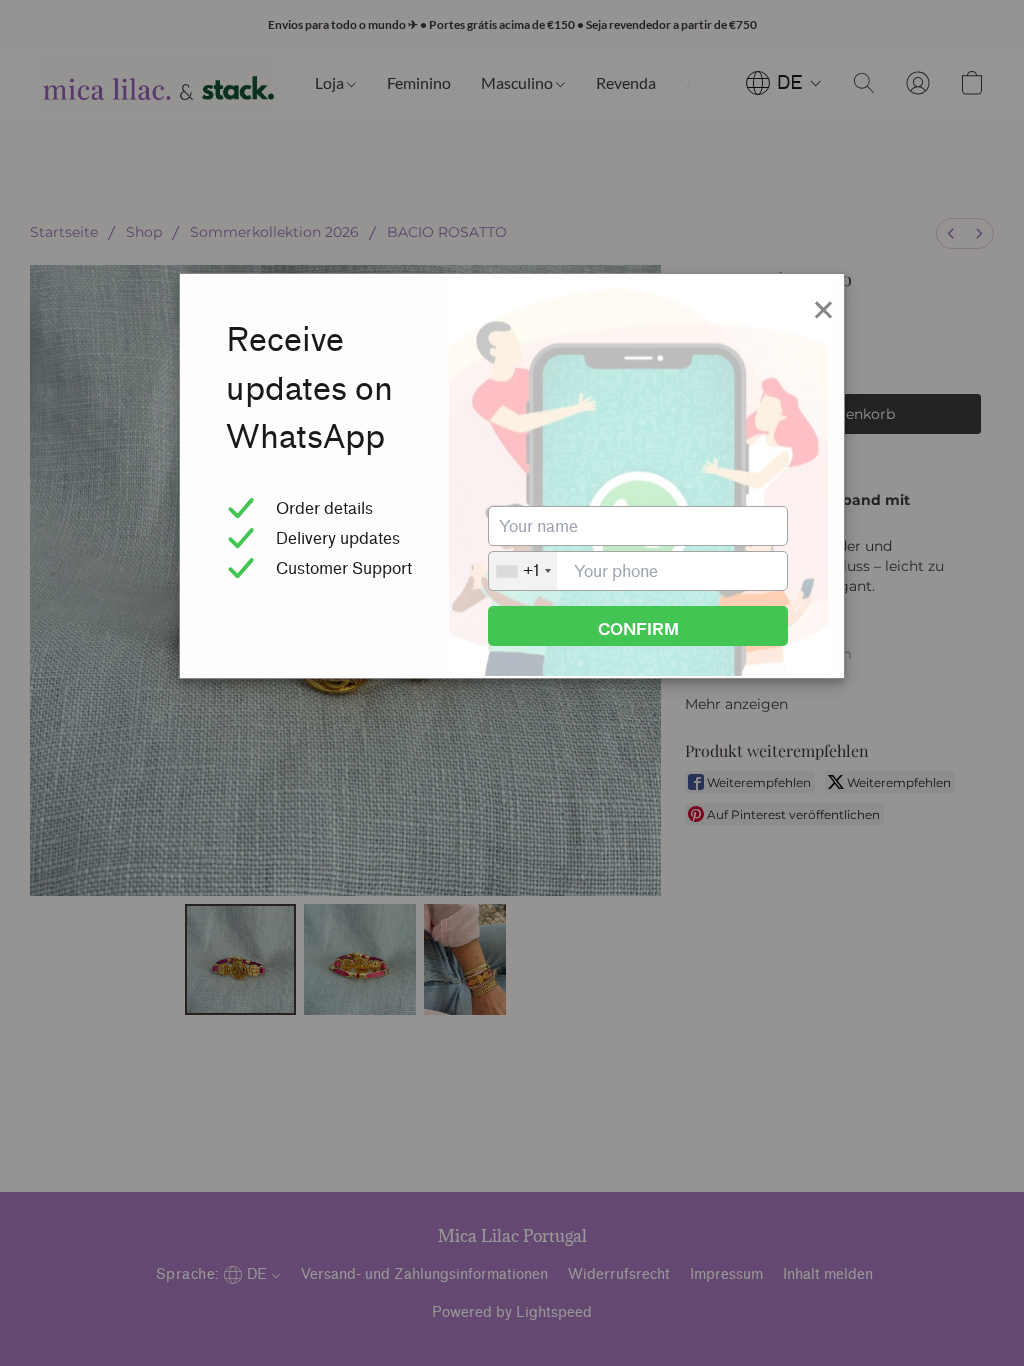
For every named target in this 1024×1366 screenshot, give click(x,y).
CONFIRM (638, 629)
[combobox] (523, 571)
